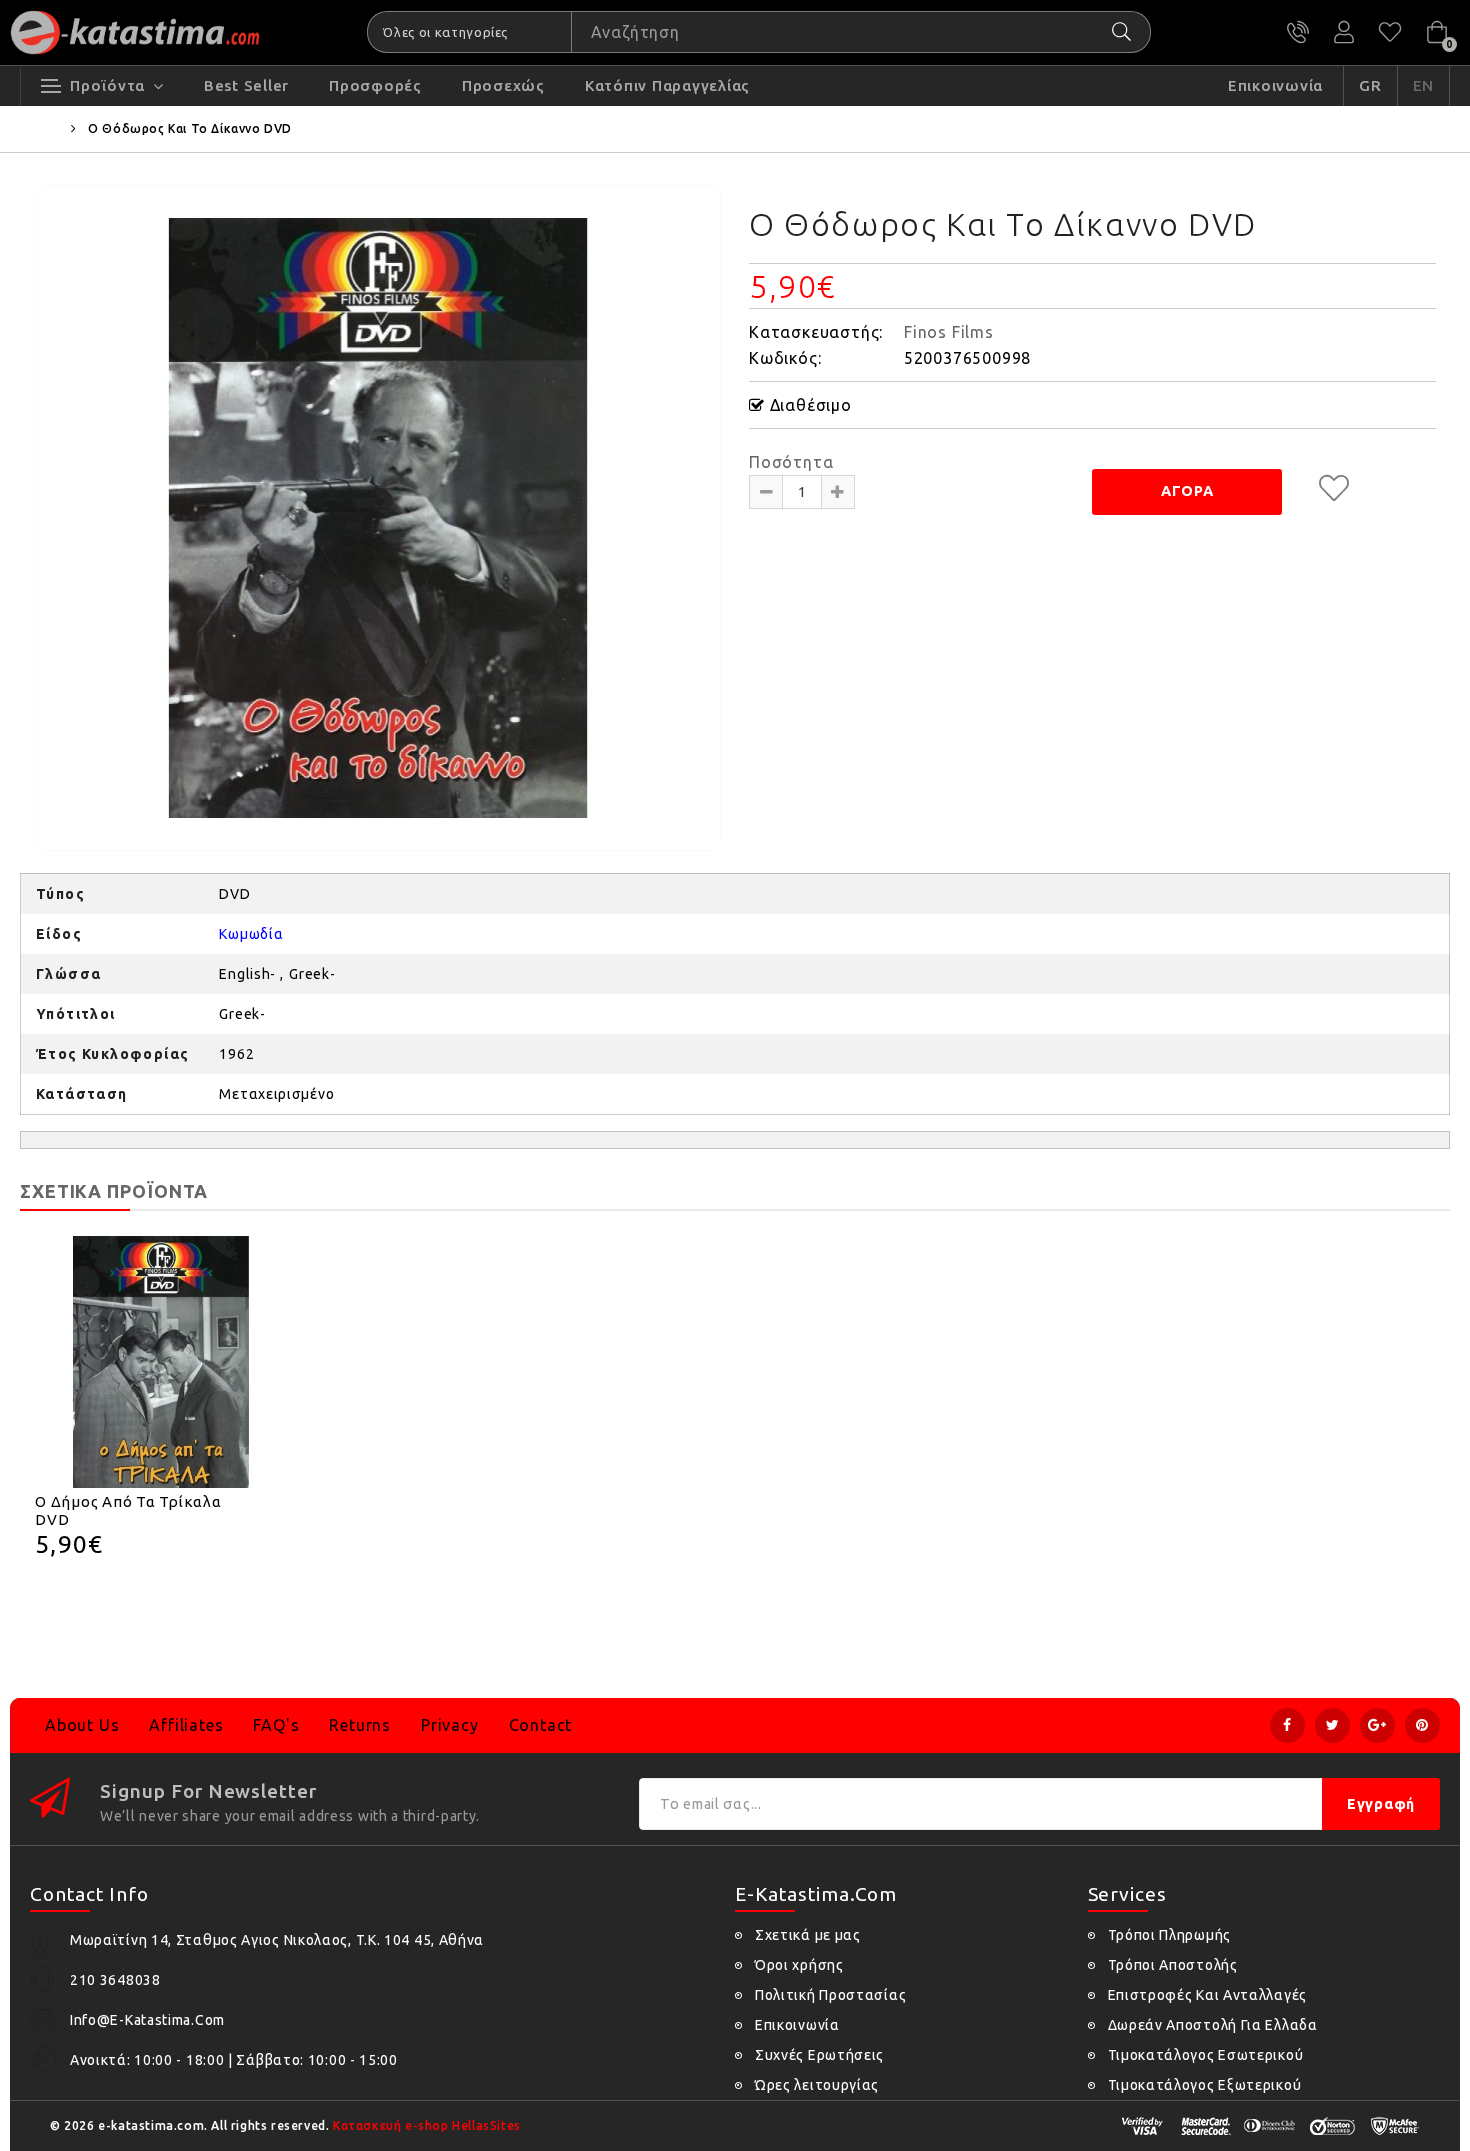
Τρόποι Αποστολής (1173, 1965)
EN (1424, 85)
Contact (541, 1725)
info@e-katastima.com (147, 2020)
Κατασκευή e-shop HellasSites (427, 2125)
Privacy (450, 1725)
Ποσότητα (791, 462)
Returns (360, 1725)
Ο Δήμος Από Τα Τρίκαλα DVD (128, 1510)
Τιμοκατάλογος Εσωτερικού (1206, 2055)
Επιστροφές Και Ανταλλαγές (1208, 1995)
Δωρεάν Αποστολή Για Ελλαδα (1213, 2025)
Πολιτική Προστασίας (830, 1995)
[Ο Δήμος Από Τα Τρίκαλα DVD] (161, 1362)
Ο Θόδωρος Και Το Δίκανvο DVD (190, 128)
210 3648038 (1298, 32)
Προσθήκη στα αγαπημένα (1334, 488)
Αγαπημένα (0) (1390, 32)
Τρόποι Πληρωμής (1170, 1935)
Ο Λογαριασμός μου (1344, 32)
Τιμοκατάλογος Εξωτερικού (1205, 2085)
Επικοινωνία (797, 2025)
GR (1370, 85)
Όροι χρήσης (799, 1965)
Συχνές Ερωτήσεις (819, 2055)
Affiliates (186, 1725)
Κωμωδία (251, 934)
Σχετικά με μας (808, 1935)
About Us (82, 1725)
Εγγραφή (1381, 1804)
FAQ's (276, 1725)
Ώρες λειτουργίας (817, 2085)
